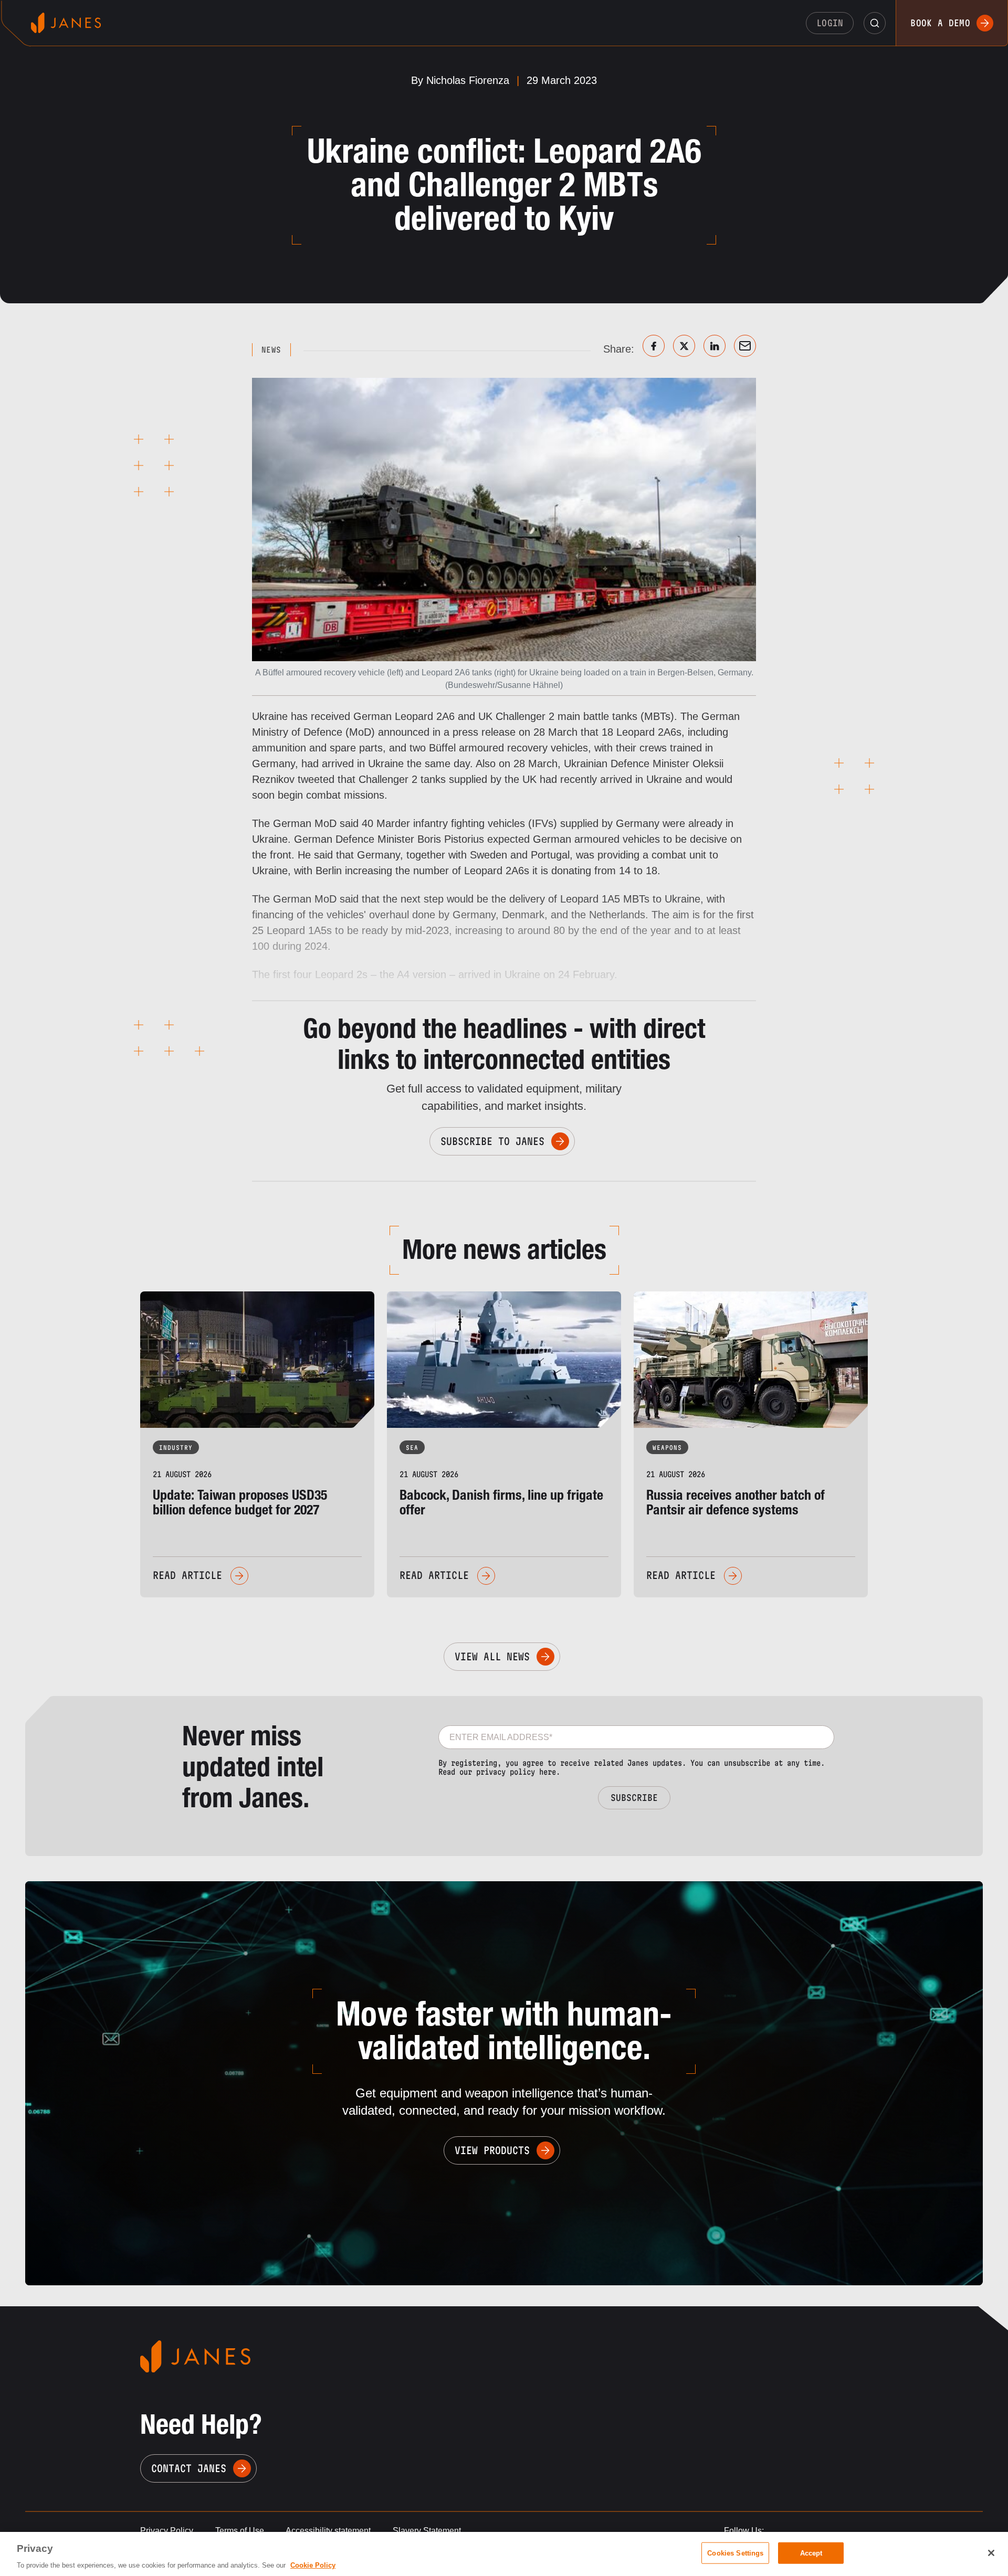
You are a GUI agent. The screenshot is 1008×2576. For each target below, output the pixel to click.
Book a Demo (940, 23)
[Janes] (66, 23)
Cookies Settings (735, 2553)
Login (830, 23)
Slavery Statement (427, 2531)
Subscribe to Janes (492, 1141)
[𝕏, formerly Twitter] (684, 346)
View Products (492, 2150)
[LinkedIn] (715, 346)
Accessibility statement (328, 2531)
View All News (492, 1657)
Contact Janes (189, 2468)
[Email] (745, 346)
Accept (811, 2553)
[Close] (991, 2553)
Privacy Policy (167, 2531)
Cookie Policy (313, 2565)
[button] (875, 23)
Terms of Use (240, 2531)
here (548, 1772)
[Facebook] (654, 346)
